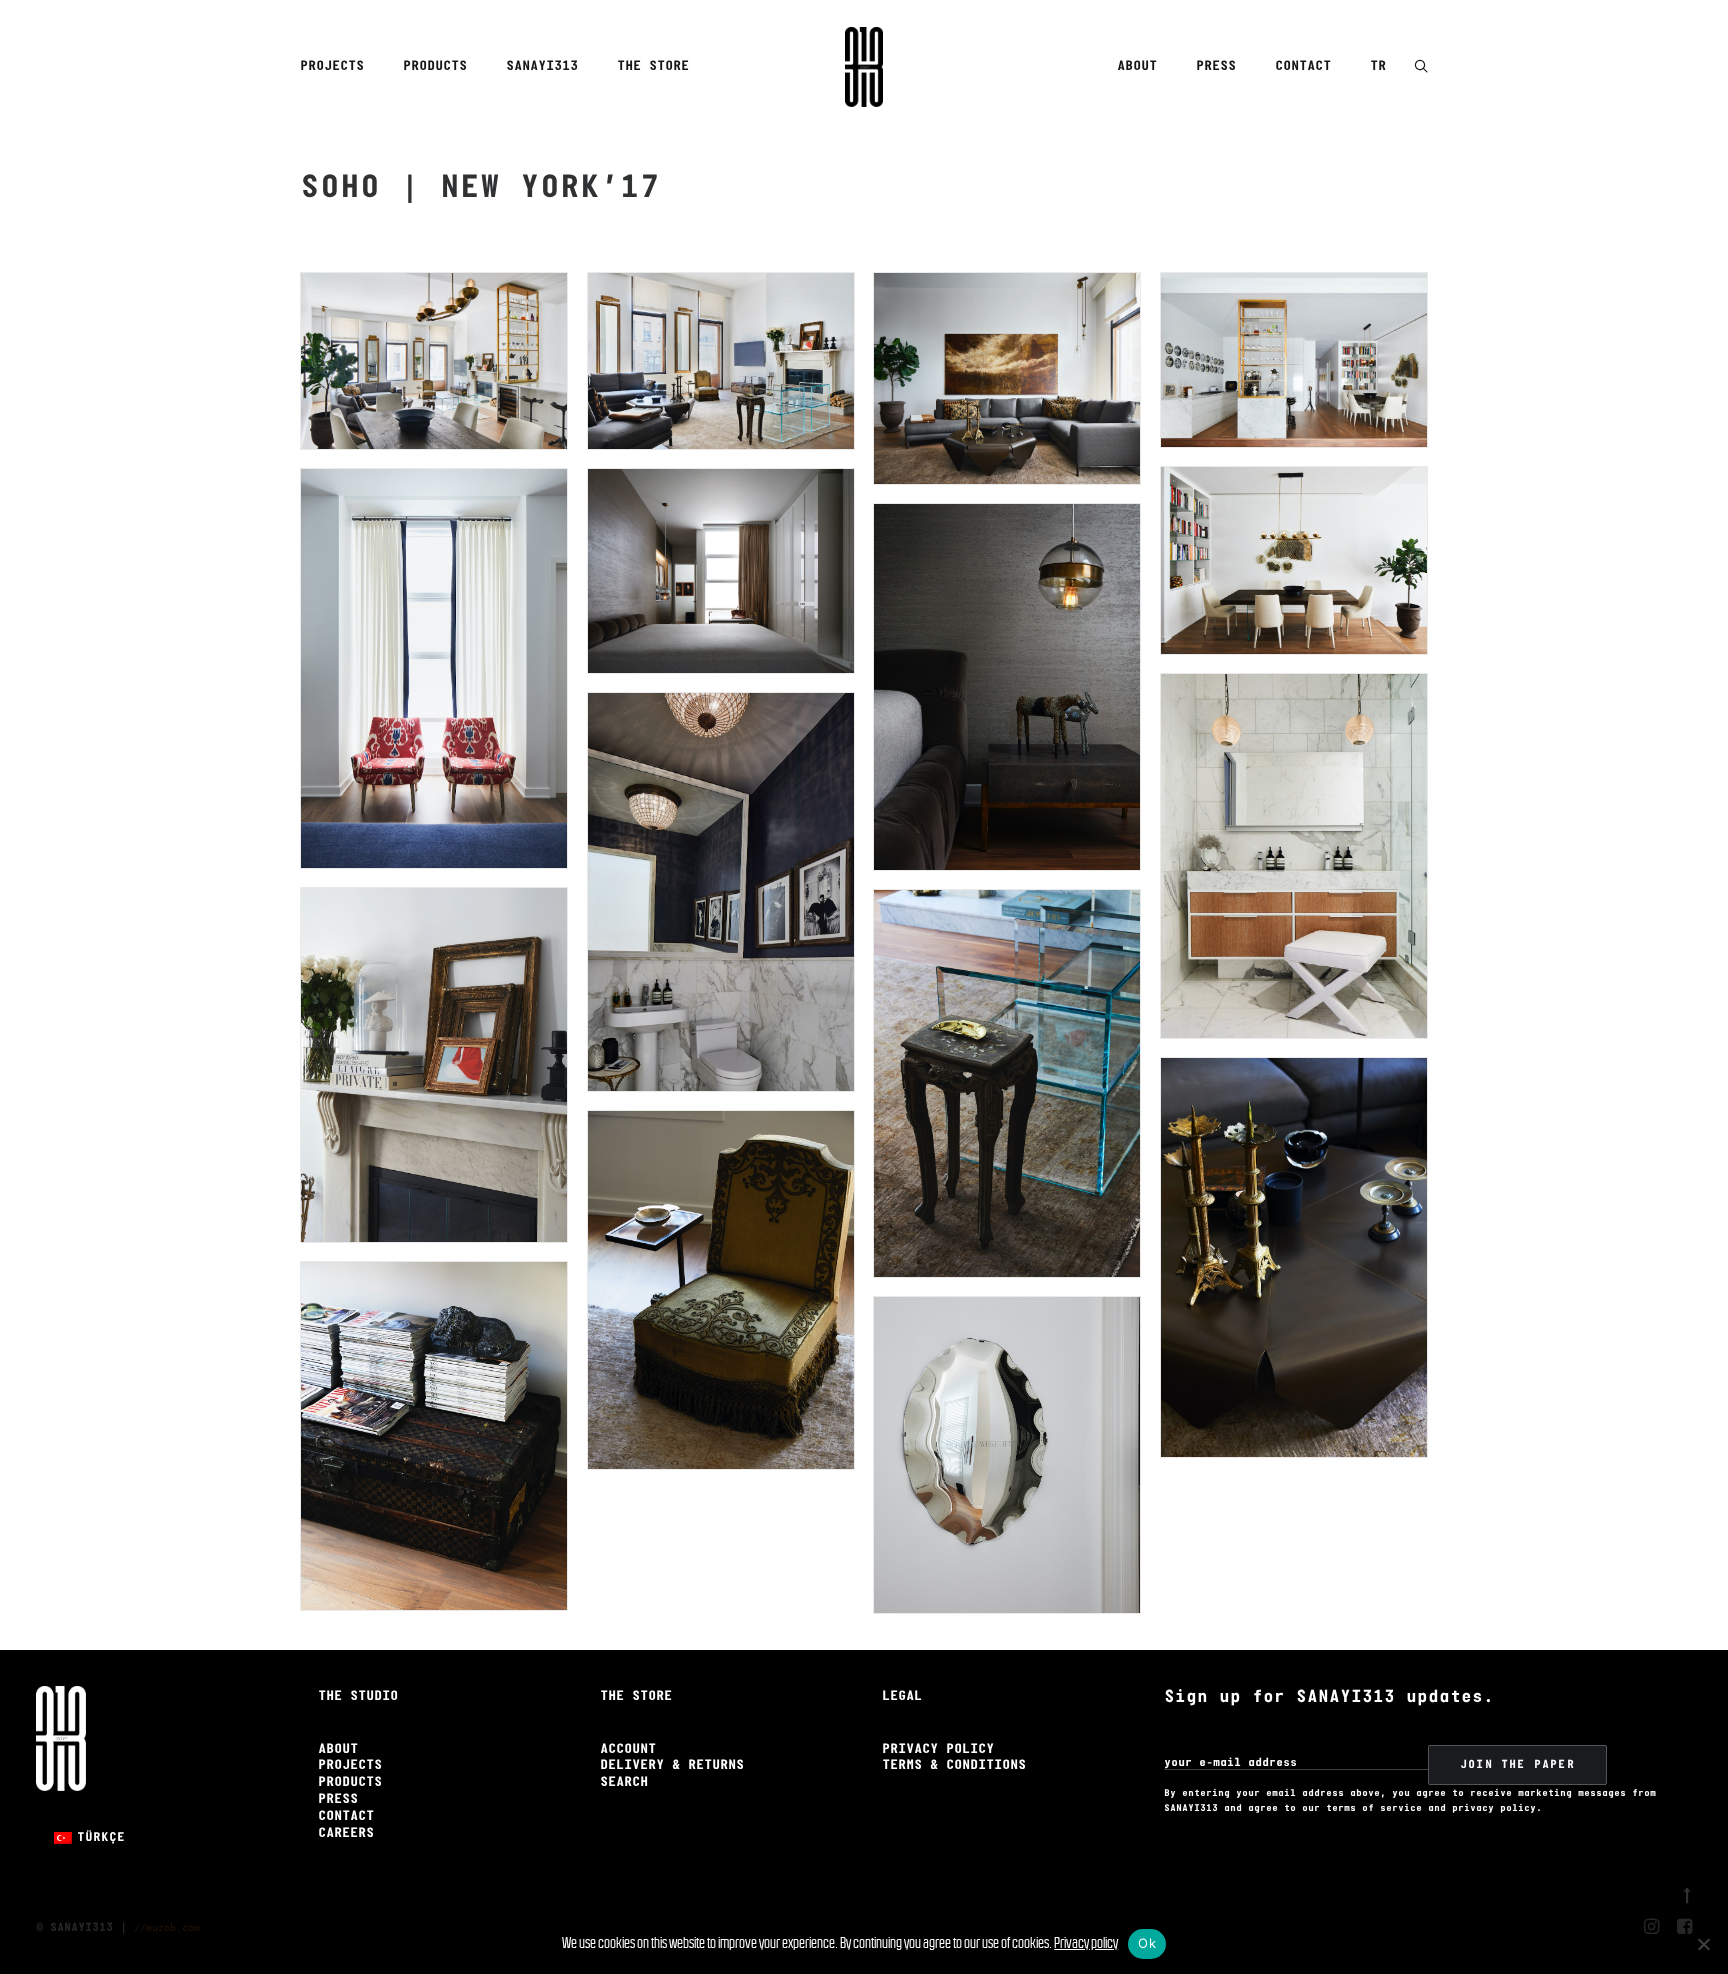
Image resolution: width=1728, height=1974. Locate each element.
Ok (1147, 1943)
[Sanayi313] (864, 67)
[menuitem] (339, 67)
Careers (346, 1833)
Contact (1303, 66)
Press (1216, 66)
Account (628, 1749)
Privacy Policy (938, 1749)
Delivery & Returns (672, 1765)
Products (435, 66)
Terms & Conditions (954, 1765)
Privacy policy (1086, 1942)
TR (1378, 66)
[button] (1421, 67)
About (1137, 66)
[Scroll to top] (1687, 1893)
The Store (653, 66)
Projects (332, 66)
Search (624, 1782)
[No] (1703, 1944)
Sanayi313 (542, 66)
